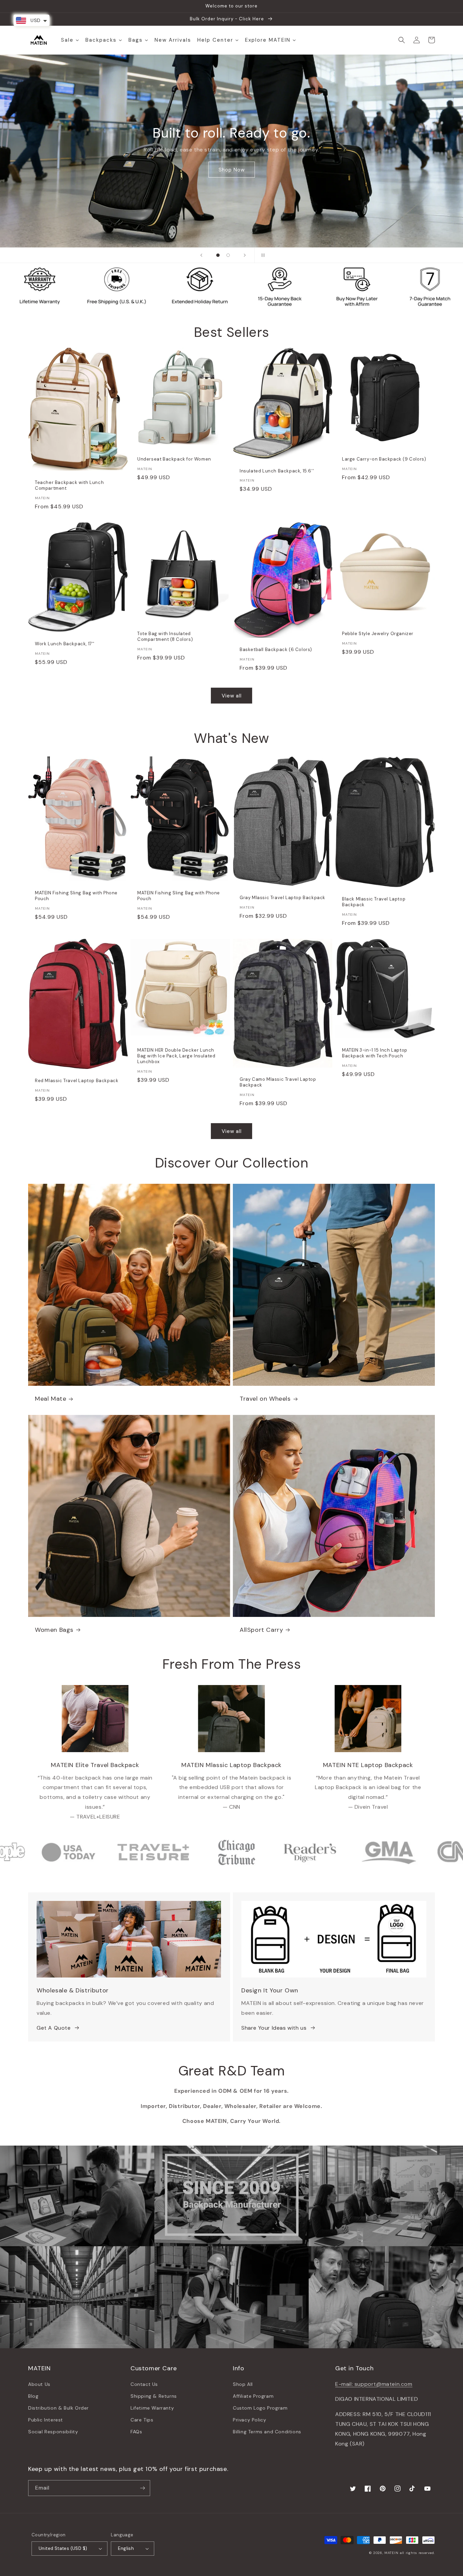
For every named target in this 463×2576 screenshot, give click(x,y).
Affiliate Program (253, 2396)
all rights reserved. (417, 2553)
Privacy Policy (249, 2420)
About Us (39, 2384)
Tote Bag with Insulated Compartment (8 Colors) (165, 637)
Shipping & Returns (154, 2396)
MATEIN (391, 2553)
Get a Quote (231, 173)
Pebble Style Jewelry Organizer (378, 634)
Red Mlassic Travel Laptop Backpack (77, 1081)
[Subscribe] (142, 2488)
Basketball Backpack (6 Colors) (276, 650)
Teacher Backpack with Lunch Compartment (69, 485)
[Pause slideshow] (262, 255)
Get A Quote (54, 2028)
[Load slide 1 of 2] (218, 255)
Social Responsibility (53, 2432)
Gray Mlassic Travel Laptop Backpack (283, 898)
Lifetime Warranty (152, 2408)
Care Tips (142, 2420)
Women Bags (54, 1630)
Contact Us (144, 2384)
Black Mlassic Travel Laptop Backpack (374, 902)
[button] (402, 40)
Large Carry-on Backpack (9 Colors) (384, 459)
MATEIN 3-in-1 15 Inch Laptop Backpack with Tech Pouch (375, 1053)
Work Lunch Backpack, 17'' (65, 644)
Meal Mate (51, 1399)
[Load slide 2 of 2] (228, 255)
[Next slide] (245, 255)
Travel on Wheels (265, 1399)
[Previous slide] (201, 255)
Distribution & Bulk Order (58, 2408)
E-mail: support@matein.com (374, 2384)
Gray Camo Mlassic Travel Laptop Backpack (278, 1082)
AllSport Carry (261, 1630)
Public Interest (46, 2420)
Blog (33, 2396)
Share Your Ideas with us (274, 2028)
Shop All (243, 2384)
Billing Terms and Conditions (267, 2432)
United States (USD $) (63, 2548)
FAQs (136, 2432)
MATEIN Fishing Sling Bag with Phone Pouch (76, 896)
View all (232, 696)
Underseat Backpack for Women (174, 459)
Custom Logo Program (260, 2408)
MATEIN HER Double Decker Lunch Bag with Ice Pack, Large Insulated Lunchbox (176, 1056)
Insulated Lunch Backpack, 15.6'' (277, 471)
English (126, 2548)
